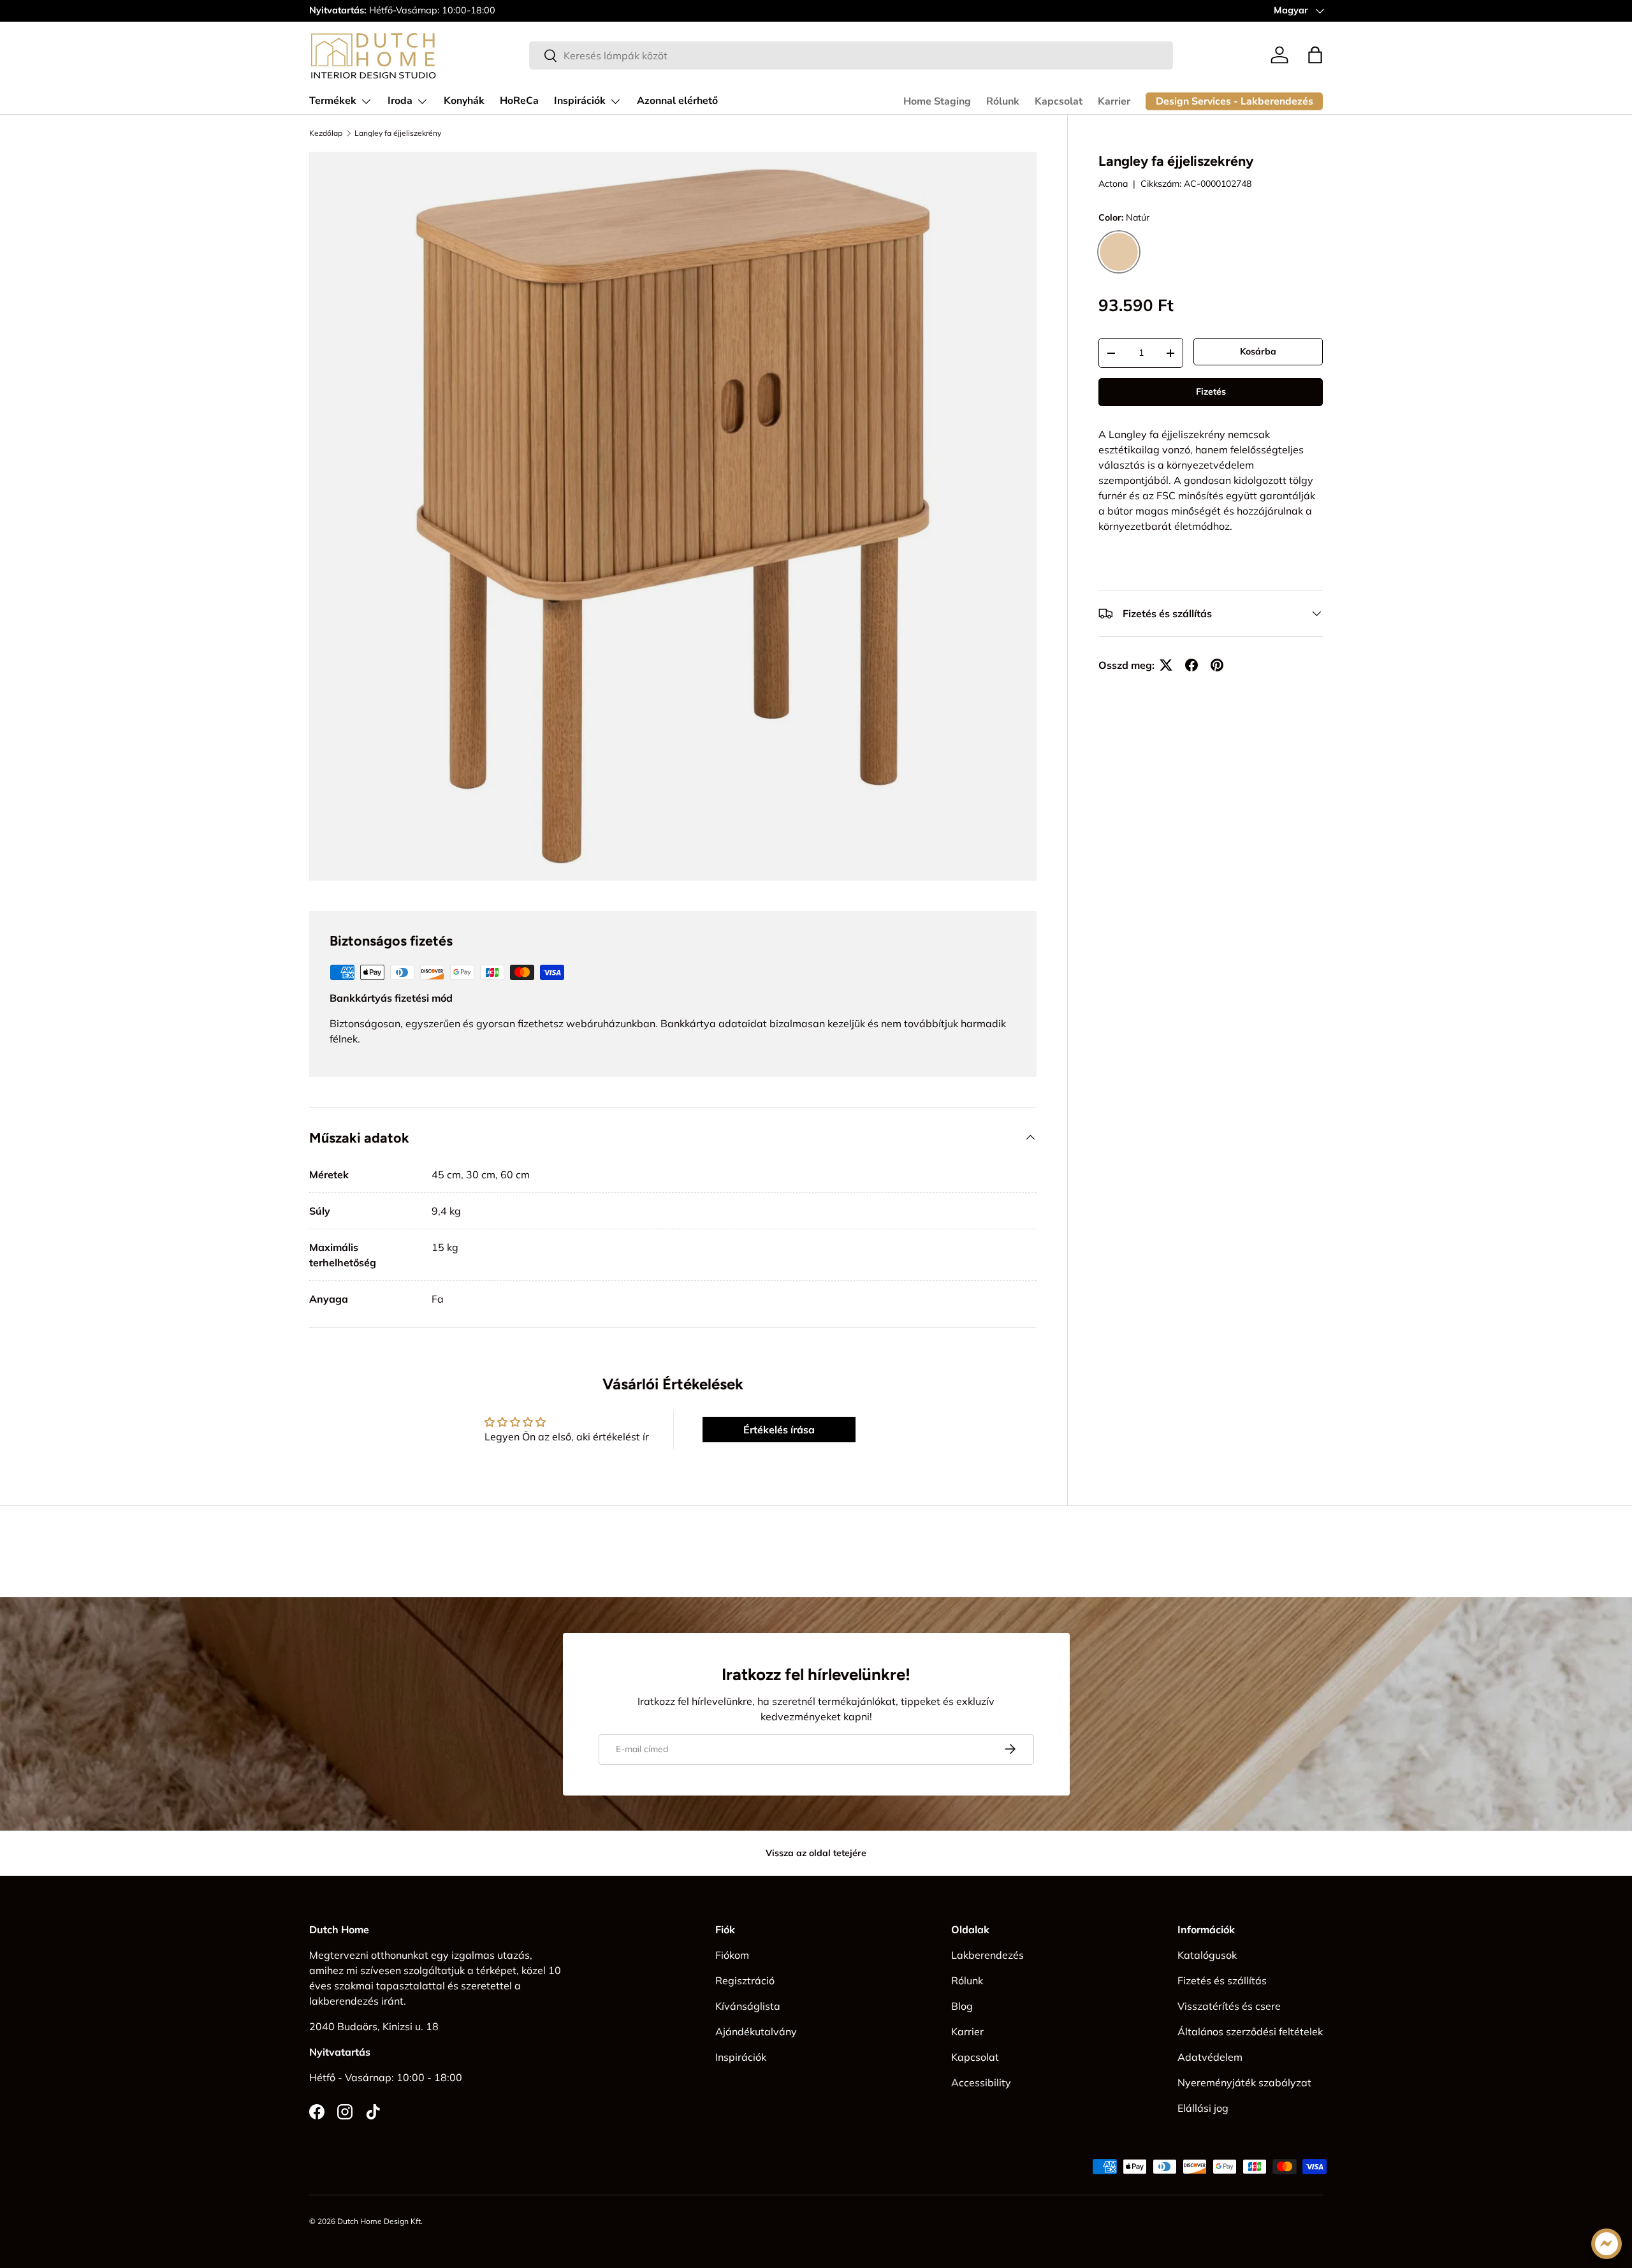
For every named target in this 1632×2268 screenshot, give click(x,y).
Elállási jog (1203, 2108)
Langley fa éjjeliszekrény (398, 133)
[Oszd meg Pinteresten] (1217, 665)
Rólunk (1003, 101)
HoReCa (519, 101)
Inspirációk (580, 101)
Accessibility (981, 2082)
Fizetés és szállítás (1222, 1980)
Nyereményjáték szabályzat (1244, 2082)
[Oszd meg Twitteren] (1166, 665)
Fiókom (732, 1955)
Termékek (333, 101)
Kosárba (1258, 351)
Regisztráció (745, 1980)
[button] (1315, 55)
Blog (962, 2006)
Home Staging (937, 101)
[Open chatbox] (1606, 2244)
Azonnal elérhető (677, 101)
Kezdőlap (326, 133)
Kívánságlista (748, 2006)
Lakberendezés (987, 1955)
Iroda (400, 101)
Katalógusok (1207, 1955)
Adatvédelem (1210, 2057)
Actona (1113, 184)
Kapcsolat (1059, 101)
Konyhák (464, 101)
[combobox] (851, 55)
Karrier (1114, 101)
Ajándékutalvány (756, 2031)
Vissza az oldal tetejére (816, 1853)
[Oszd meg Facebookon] (1191, 665)
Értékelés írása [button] (779, 1430)
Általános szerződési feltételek (1250, 2031)
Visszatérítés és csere (1229, 2006)
